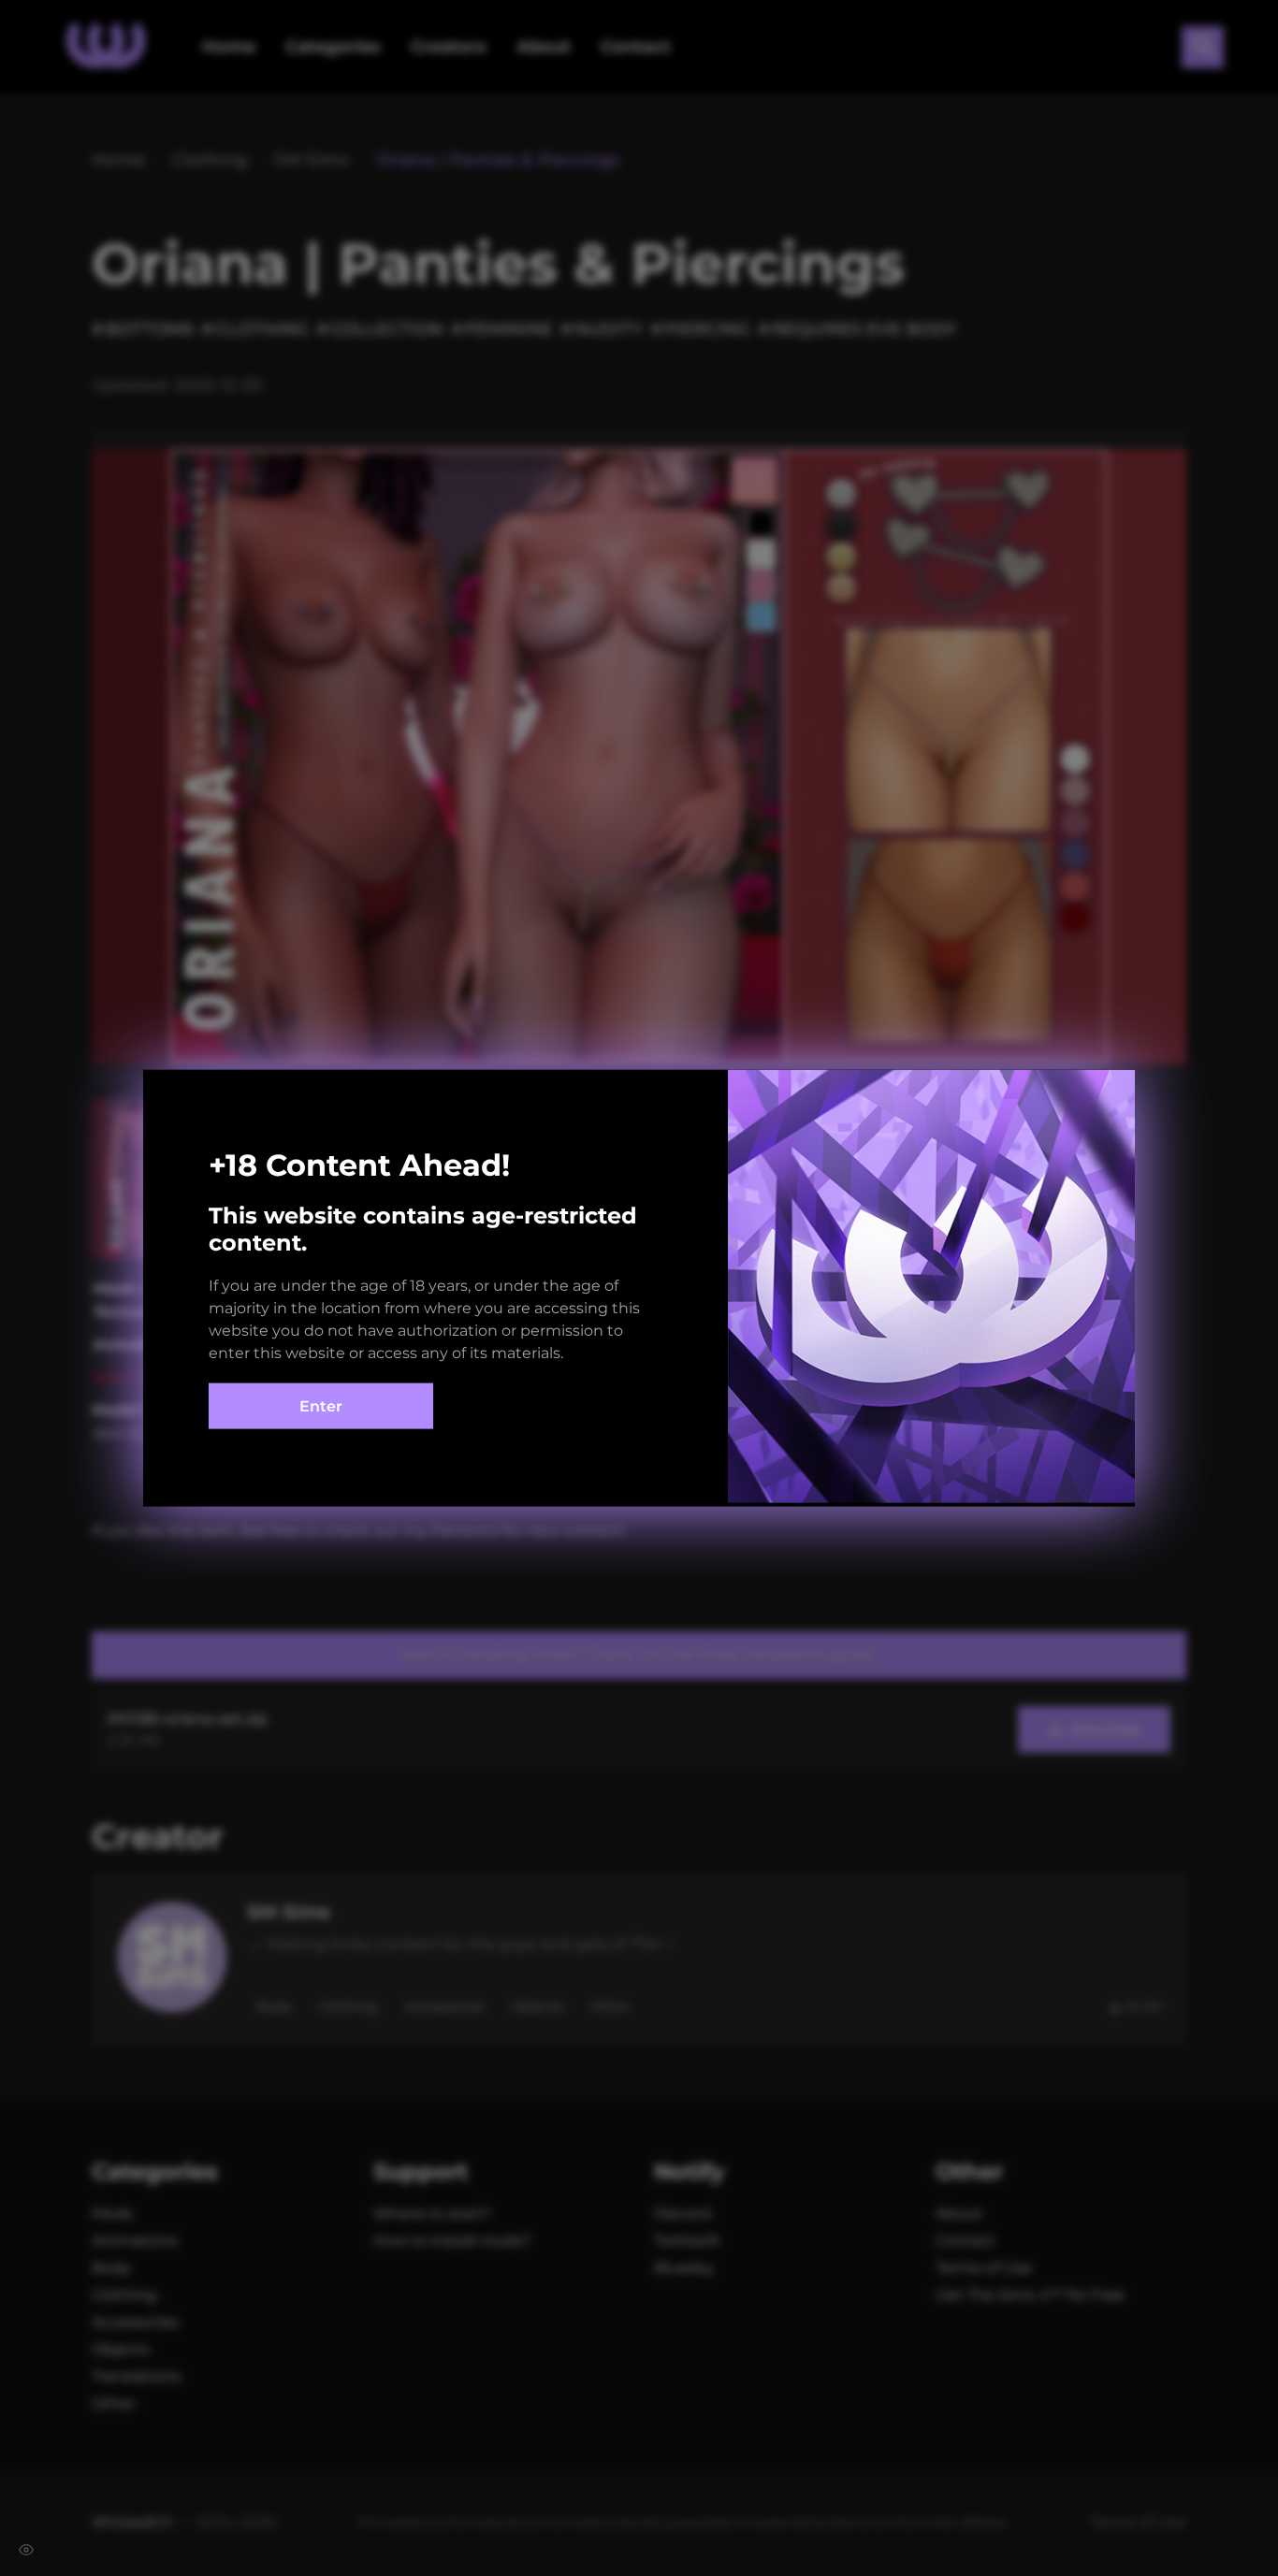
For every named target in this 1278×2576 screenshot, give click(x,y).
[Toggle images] (26, 2550)
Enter (321, 1406)
